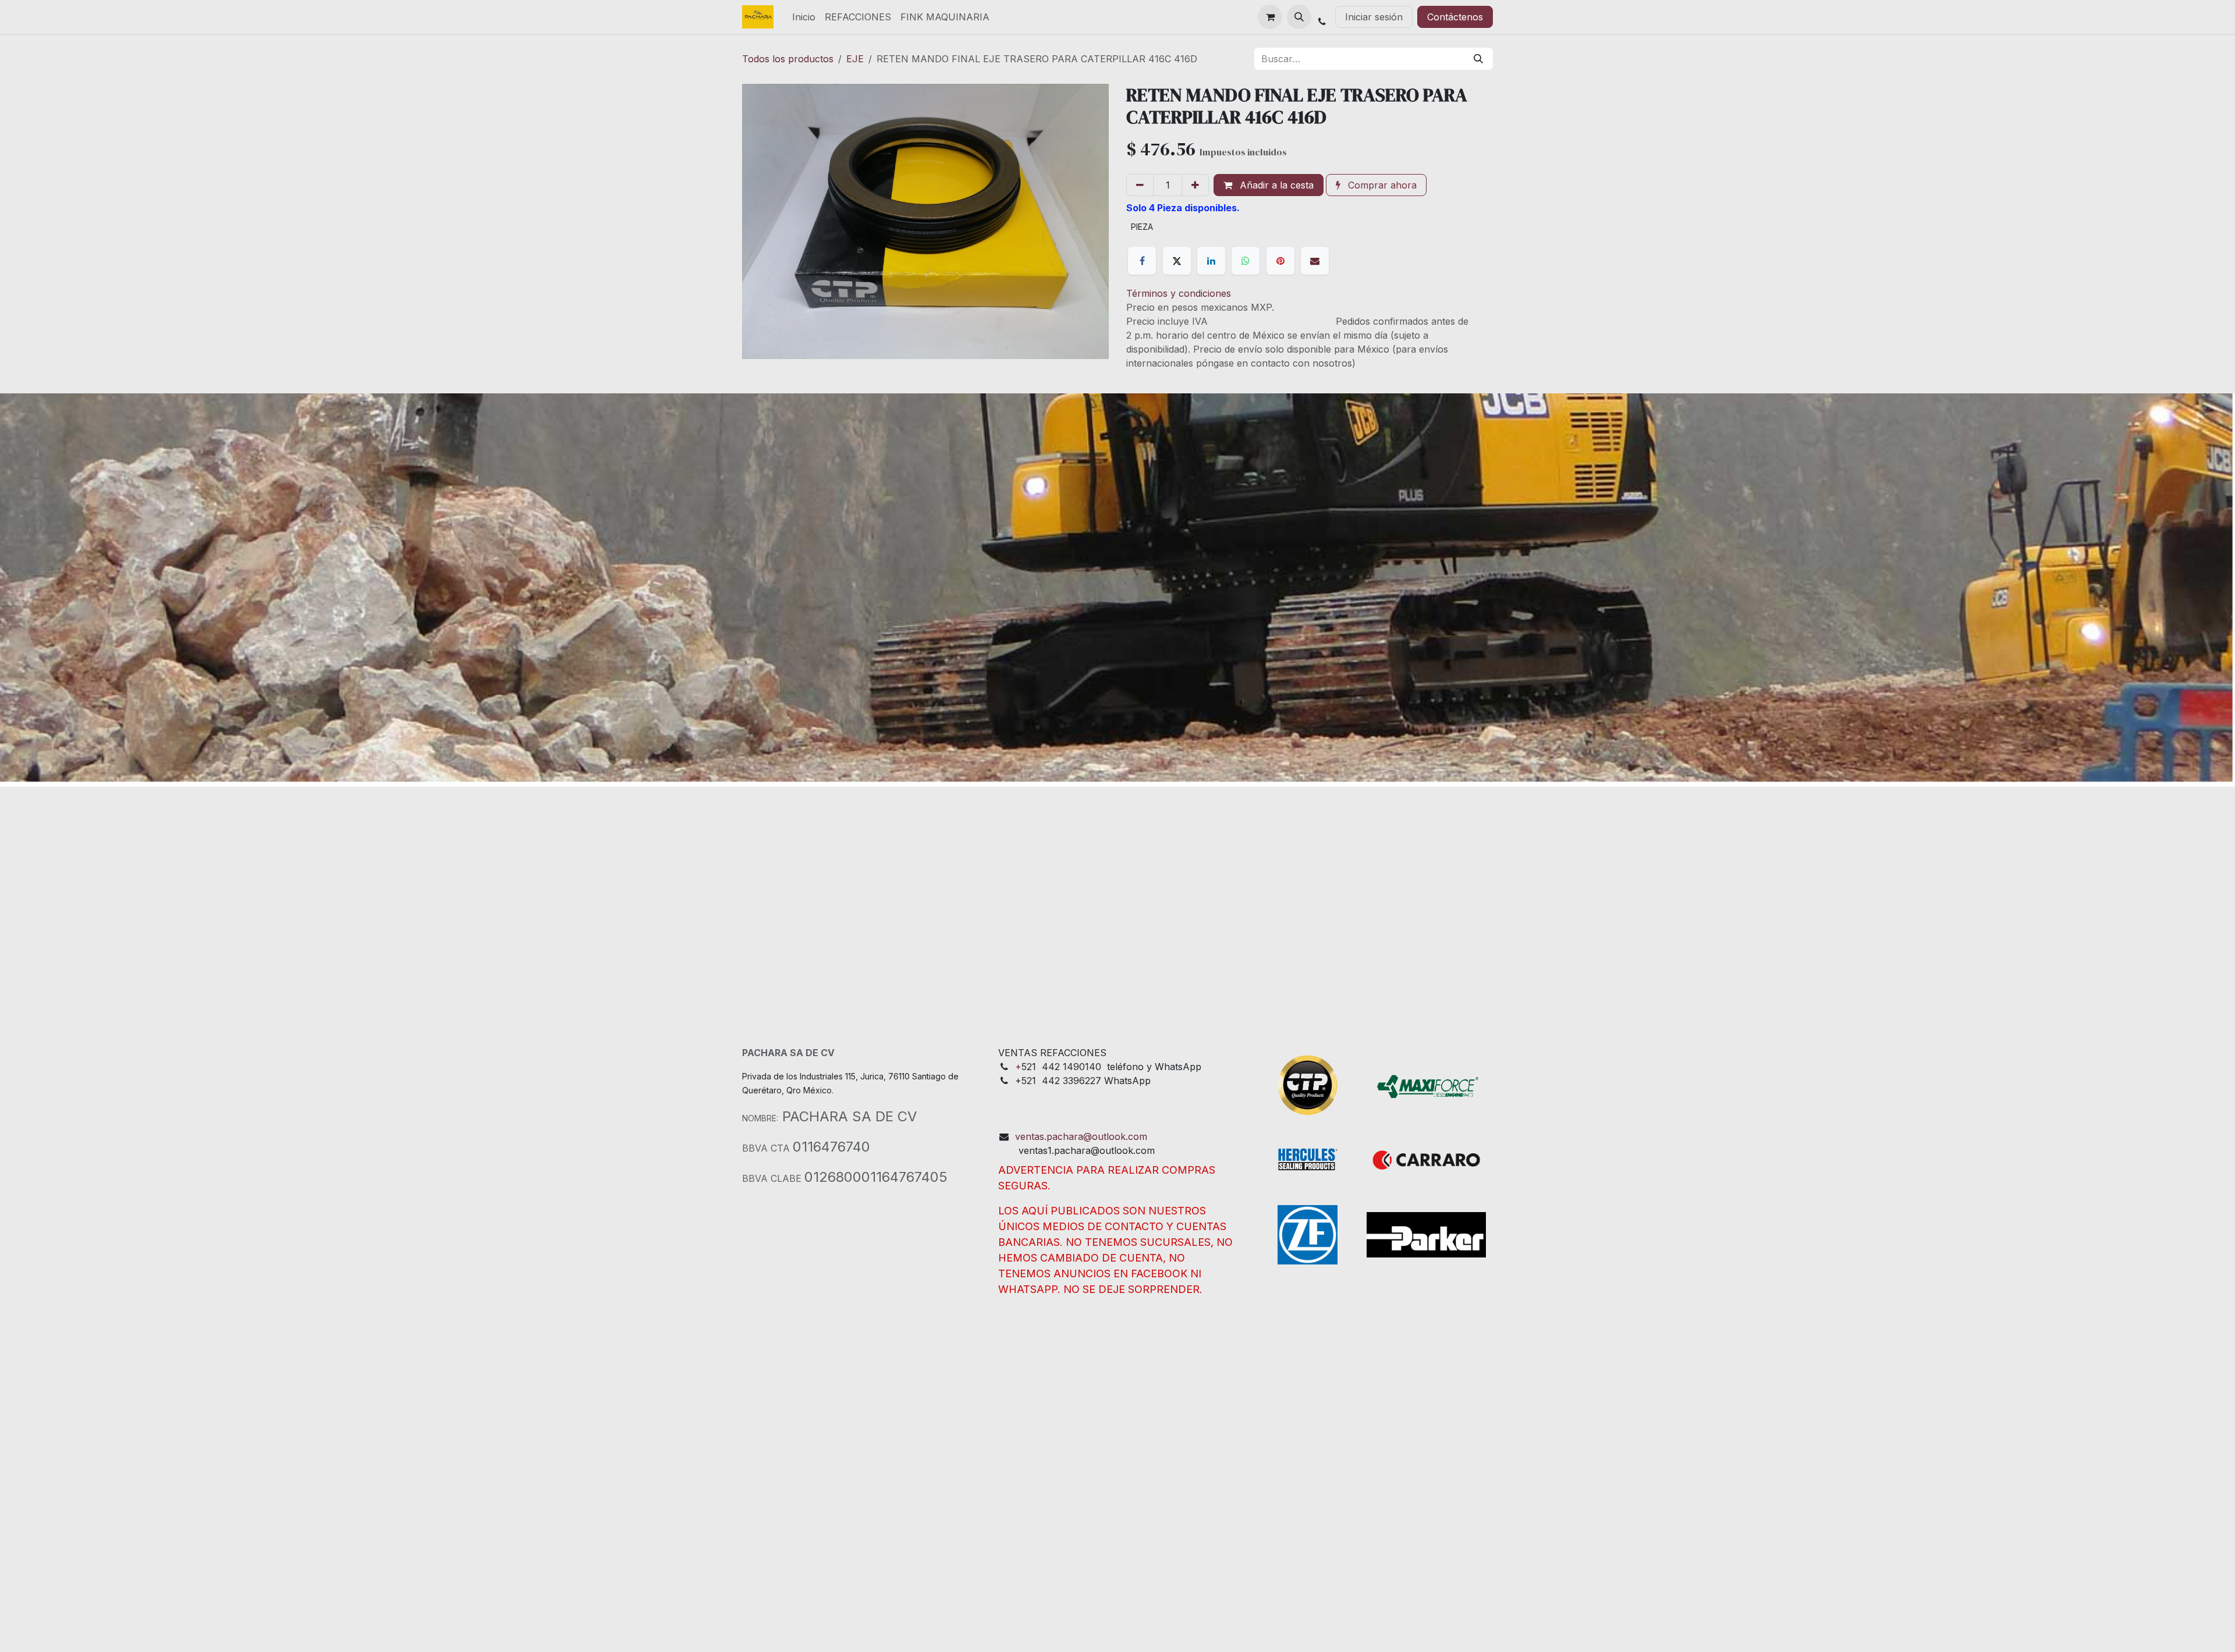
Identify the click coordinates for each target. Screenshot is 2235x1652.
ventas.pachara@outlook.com (1081, 1136)
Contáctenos (1455, 17)
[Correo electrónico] (1315, 261)
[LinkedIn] (1211, 261)
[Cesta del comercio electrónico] (1270, 17)
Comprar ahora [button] (1381, 185)
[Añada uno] (1195, 185)
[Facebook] (1142, 261)
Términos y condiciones (1179, 293)
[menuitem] (804, 17)
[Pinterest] (1280, 261)
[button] (1299, 17)
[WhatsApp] (1246, 261)
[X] (1177, 261)
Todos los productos (788, 59)
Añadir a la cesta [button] (1275, 185)
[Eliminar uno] (1140, 185)
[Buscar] (1478, 59)
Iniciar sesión (1374, 17)
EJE (855, 59)
